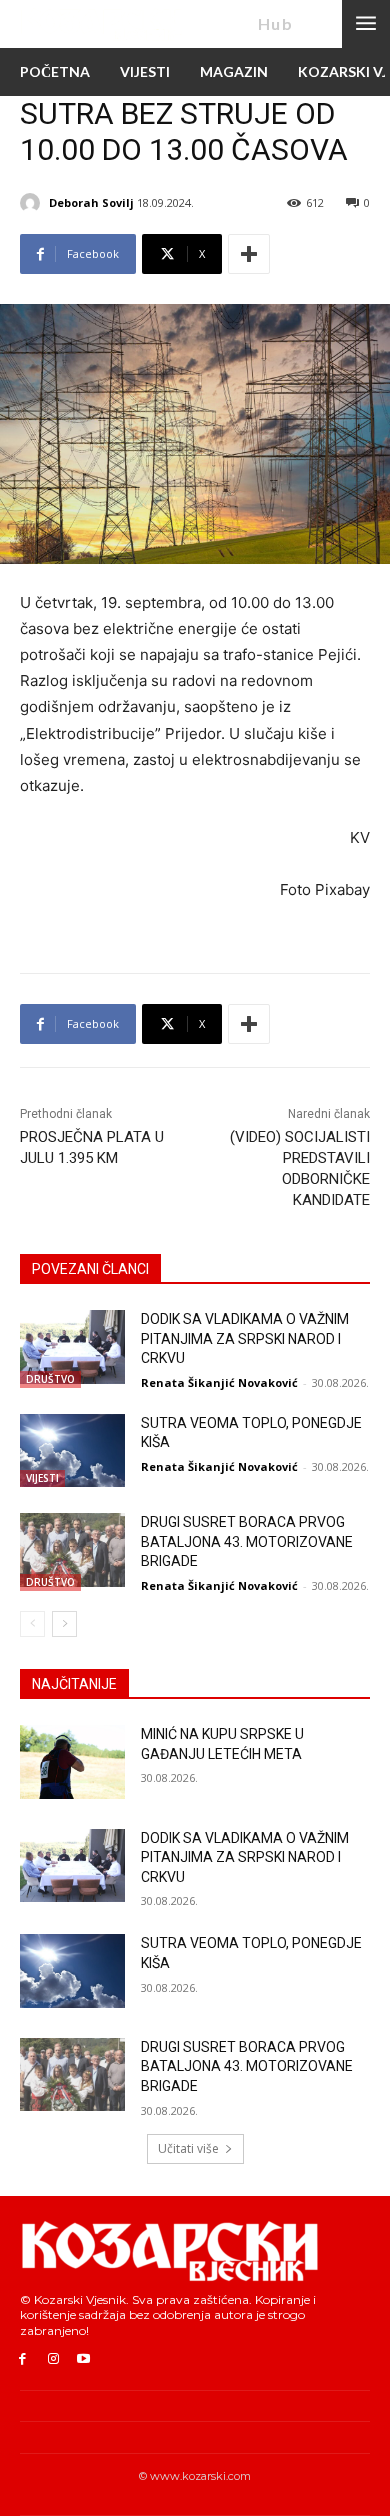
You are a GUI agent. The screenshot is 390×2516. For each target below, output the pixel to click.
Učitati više (188, 2148)
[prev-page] (32, 1624)
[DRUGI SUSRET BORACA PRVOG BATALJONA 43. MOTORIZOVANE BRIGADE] (72, 1550)
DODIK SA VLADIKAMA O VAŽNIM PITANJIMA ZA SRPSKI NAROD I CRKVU (245, 1338)
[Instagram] (53, 2359)
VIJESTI (42, 1478)
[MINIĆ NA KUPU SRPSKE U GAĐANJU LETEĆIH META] (72, 1762)
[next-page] (64, 1624)
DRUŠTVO (50, 1379)
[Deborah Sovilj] (33, 203)
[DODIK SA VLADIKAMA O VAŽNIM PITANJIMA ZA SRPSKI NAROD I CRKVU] (72, 1347)
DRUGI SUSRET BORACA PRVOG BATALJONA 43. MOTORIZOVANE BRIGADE (247, 1541)
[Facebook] (22, 2359)
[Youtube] (84, 2359)
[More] (249, 254)
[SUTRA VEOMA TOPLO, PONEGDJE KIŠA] (72, 1451)
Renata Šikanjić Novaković (219, 1382)
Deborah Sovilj (91, 202)
